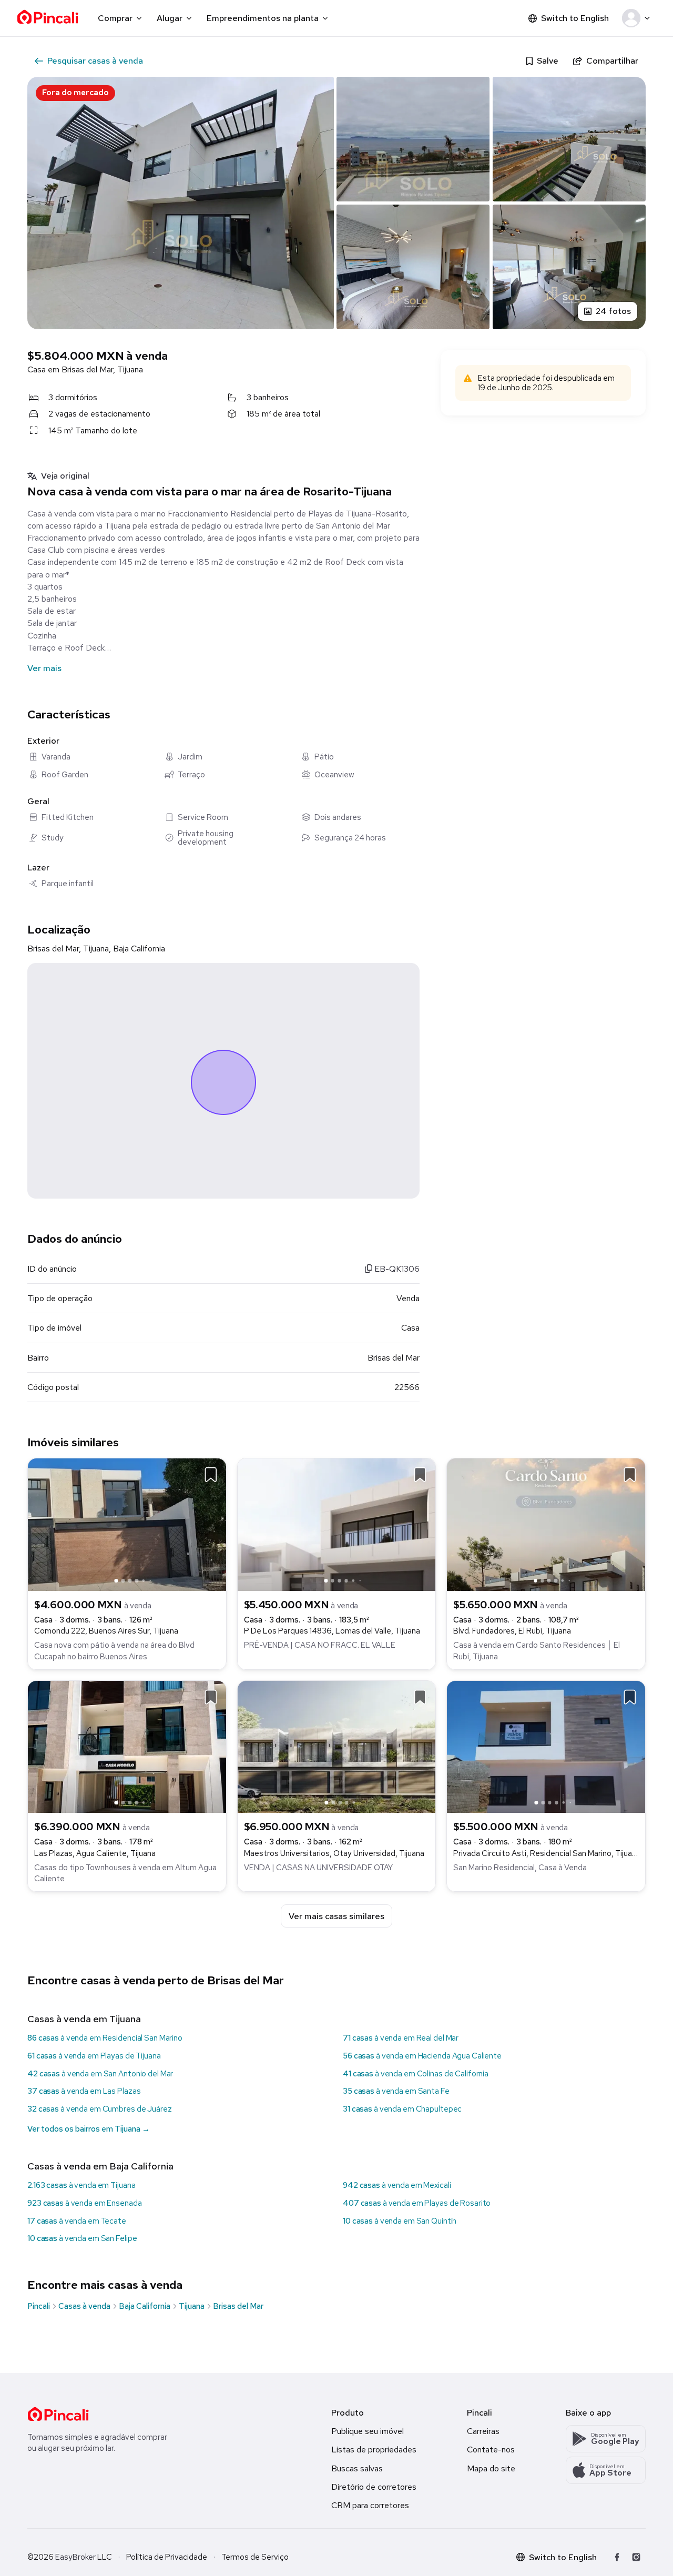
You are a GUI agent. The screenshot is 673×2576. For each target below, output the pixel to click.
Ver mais (44, 668)
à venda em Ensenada (85, 2203)
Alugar (170, 18)
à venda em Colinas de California (416, 2074)
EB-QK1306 (396, 1269)
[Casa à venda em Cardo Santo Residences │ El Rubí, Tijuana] (546, 1524)
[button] (638, 18)
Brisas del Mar (238, 2306)
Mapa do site (491, 2468)
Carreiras (483, 2431)
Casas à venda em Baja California (100, 2166)
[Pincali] (58, 2414)
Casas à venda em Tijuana (84, 2019)
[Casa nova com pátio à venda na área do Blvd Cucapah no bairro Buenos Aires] (127, 1524)
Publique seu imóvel (368, 2431)
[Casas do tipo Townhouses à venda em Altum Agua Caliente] (127, 1746)
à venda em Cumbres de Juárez (100, 2109)
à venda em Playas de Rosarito (417, 2203)
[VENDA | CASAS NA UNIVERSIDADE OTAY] (337, 1746)
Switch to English (575, 18)
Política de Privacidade (167, 2557)
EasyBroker (75, 2557)
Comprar (115, 18)
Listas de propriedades (374, 2450)
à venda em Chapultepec (402, 2109)
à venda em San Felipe (82, 2238)
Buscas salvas (357, 2468)
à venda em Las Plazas (84, 2091)
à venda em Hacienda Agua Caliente (422, 2056)
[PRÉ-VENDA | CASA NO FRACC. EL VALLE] (337, 1524)
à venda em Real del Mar (401, 2038)
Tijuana (192, 2306)
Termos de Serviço (255, 2557)
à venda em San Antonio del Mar (100, 2074)
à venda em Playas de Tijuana (94, 2056)
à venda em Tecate (77, 2221)
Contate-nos (491, 2450)
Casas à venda (84, 2306)
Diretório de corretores (374, 2487)
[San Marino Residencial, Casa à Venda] (546, 1746)
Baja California (145, 2306)
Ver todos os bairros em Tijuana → (89, 2129)
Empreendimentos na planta (263, 18)
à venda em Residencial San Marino (105, 2038)
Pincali (39, 2306)
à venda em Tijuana (81, 2185)
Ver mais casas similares (336, 1916)
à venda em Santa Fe (396, 2091)
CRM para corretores (370, 2505)
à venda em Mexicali (397, 2185)
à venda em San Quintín (400, 2221)
